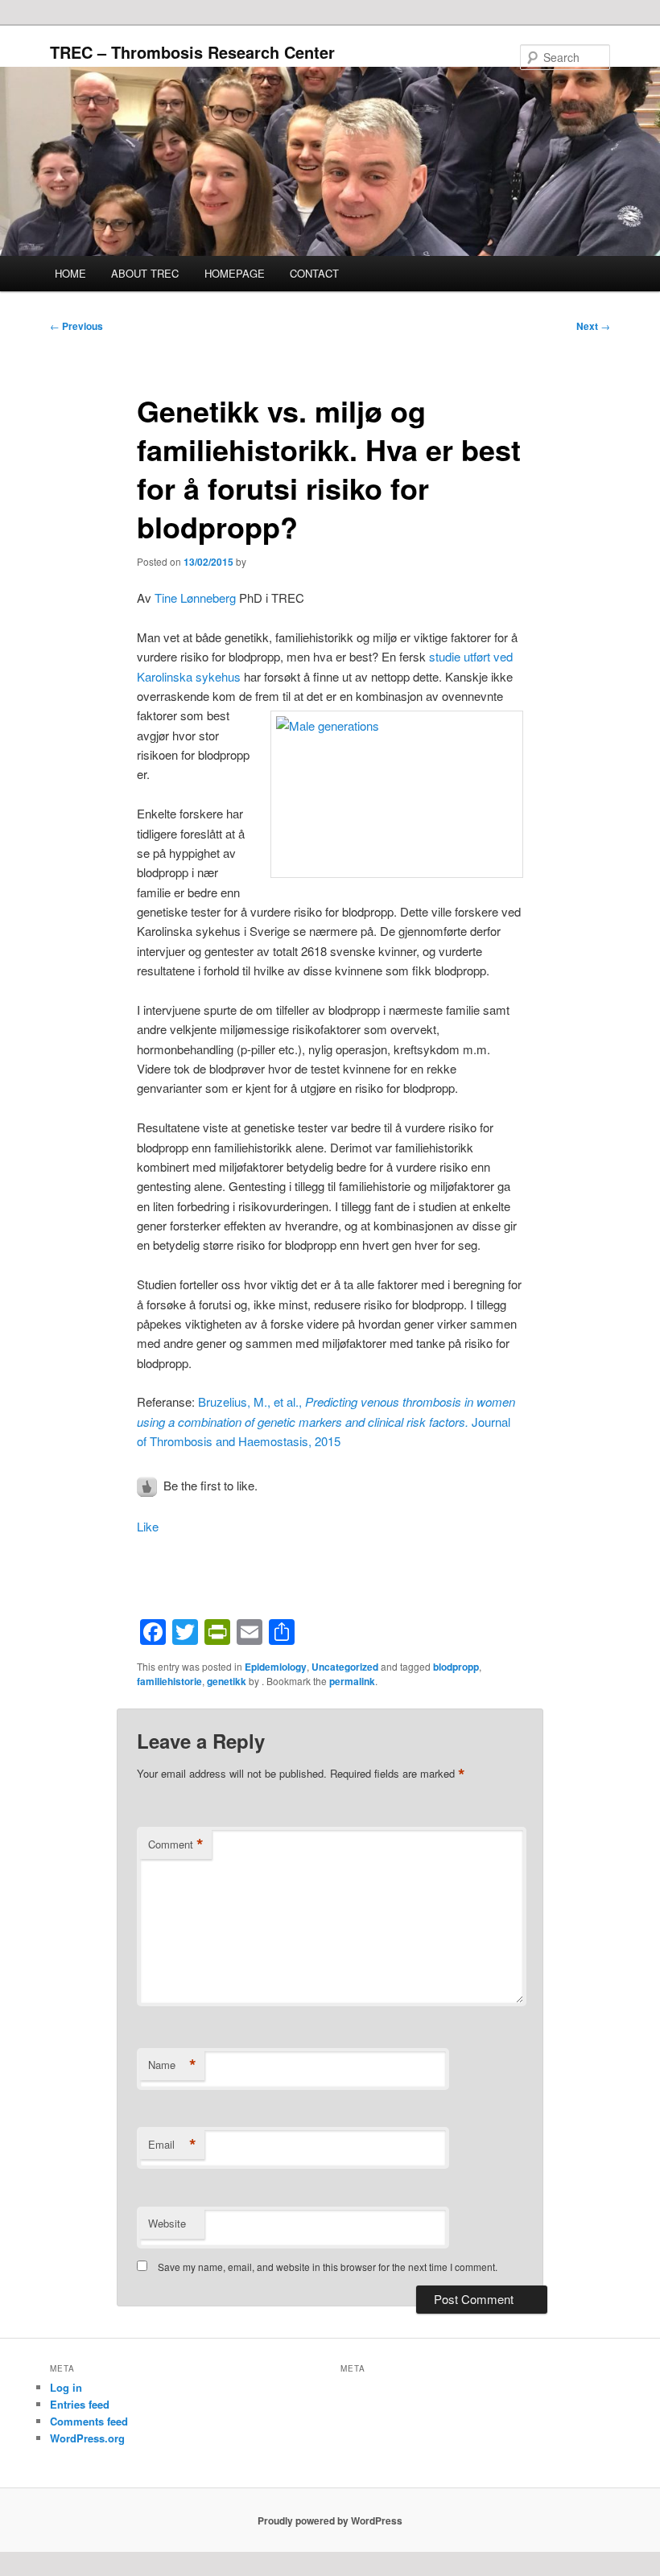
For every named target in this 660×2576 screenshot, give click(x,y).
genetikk (227, 1681)
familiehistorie (169, 1681)
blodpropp (456, 1667)
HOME (70, 273)
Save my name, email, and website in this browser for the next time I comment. (328, 2267)
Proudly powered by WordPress (330, 2520)
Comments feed (89, 2421)
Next (593, 326)
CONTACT (314, 273)
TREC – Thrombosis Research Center (192, 52)
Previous (76, 326)
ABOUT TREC (145, 273)
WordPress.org (87, 2438)
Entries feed (80, 2404)
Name (172, 2065)
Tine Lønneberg (195, 598)
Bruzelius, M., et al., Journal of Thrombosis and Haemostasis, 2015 (326, 1421)
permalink (352, 1681)
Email (172, 2145)
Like (148, 1526)
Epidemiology (276, 1667)
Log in (66, 2387)
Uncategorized (345, 1667)
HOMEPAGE (235, 273)
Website (167, 2223)
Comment (176, 1844)
